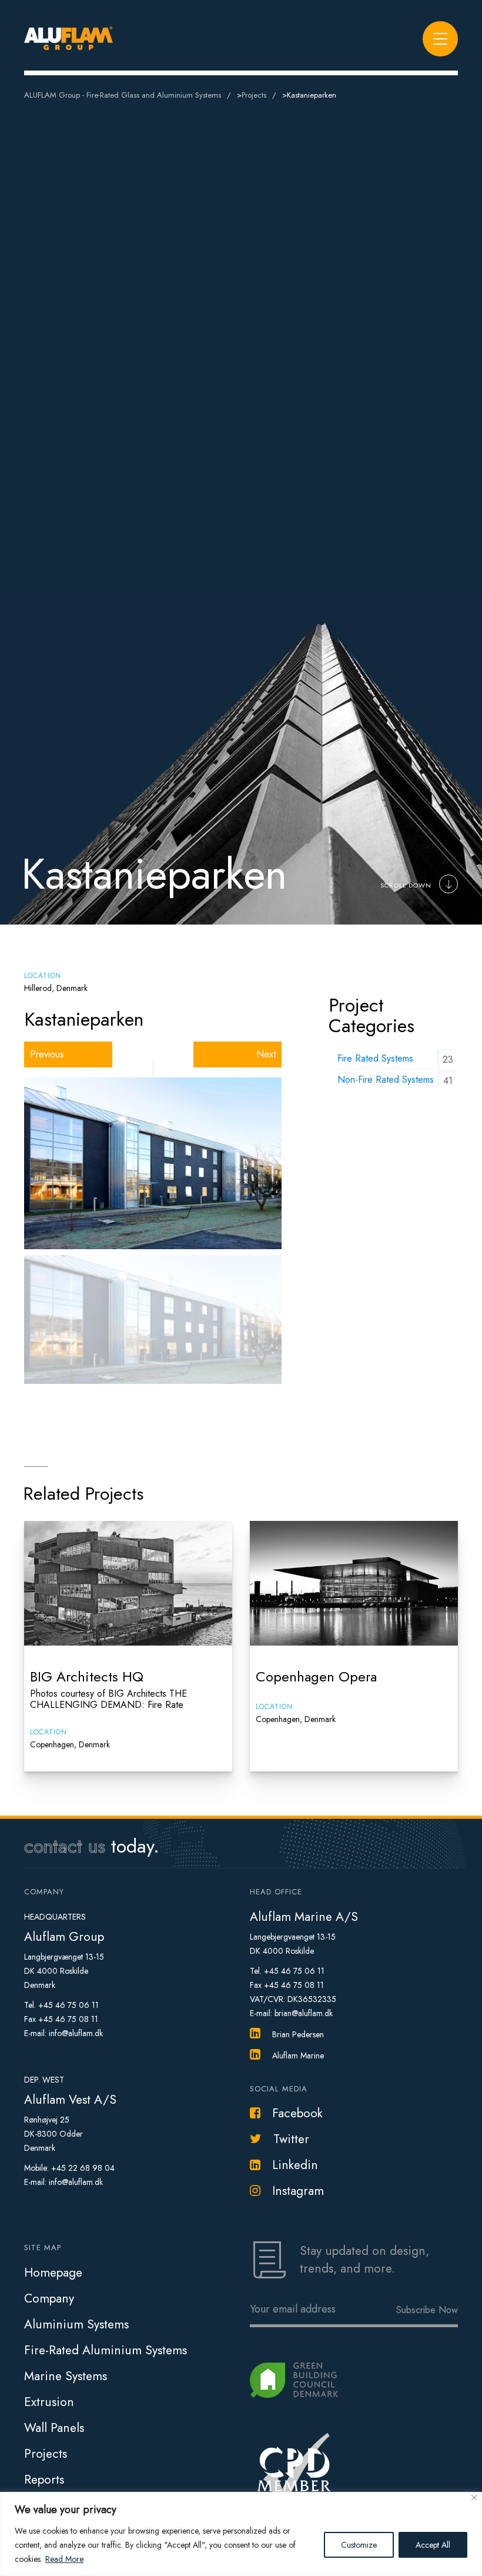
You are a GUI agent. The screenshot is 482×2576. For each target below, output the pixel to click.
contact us (65, 1846)
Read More (64, 2559)
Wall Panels (54, 2428)
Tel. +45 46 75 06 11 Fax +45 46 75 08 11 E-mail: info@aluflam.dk (63, 2019)
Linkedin (295, 2165)
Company (49, 2298)
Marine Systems (66, 2376)
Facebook (297, 2113)
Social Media (279, 2089)
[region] (241, 2534)
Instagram (298, 2191)
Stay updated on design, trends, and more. (364, 2260)
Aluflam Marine (298, 2056)
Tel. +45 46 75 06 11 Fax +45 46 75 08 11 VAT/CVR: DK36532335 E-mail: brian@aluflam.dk (293, 1992)
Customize (359, 2545)
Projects (46, 2454)
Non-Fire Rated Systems (386, 1080)
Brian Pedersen (298, 2034)
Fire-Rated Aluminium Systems (106, 2350)
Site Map (43, 2248)
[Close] (474, 2497)
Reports (44, 2480)
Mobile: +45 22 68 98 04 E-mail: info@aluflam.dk (69, 2175)
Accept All (433, 2545)
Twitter (291, 2139)
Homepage (53, 2273)
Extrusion (49, 2402)
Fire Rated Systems (375, 1058)
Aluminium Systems (76, 2324)
